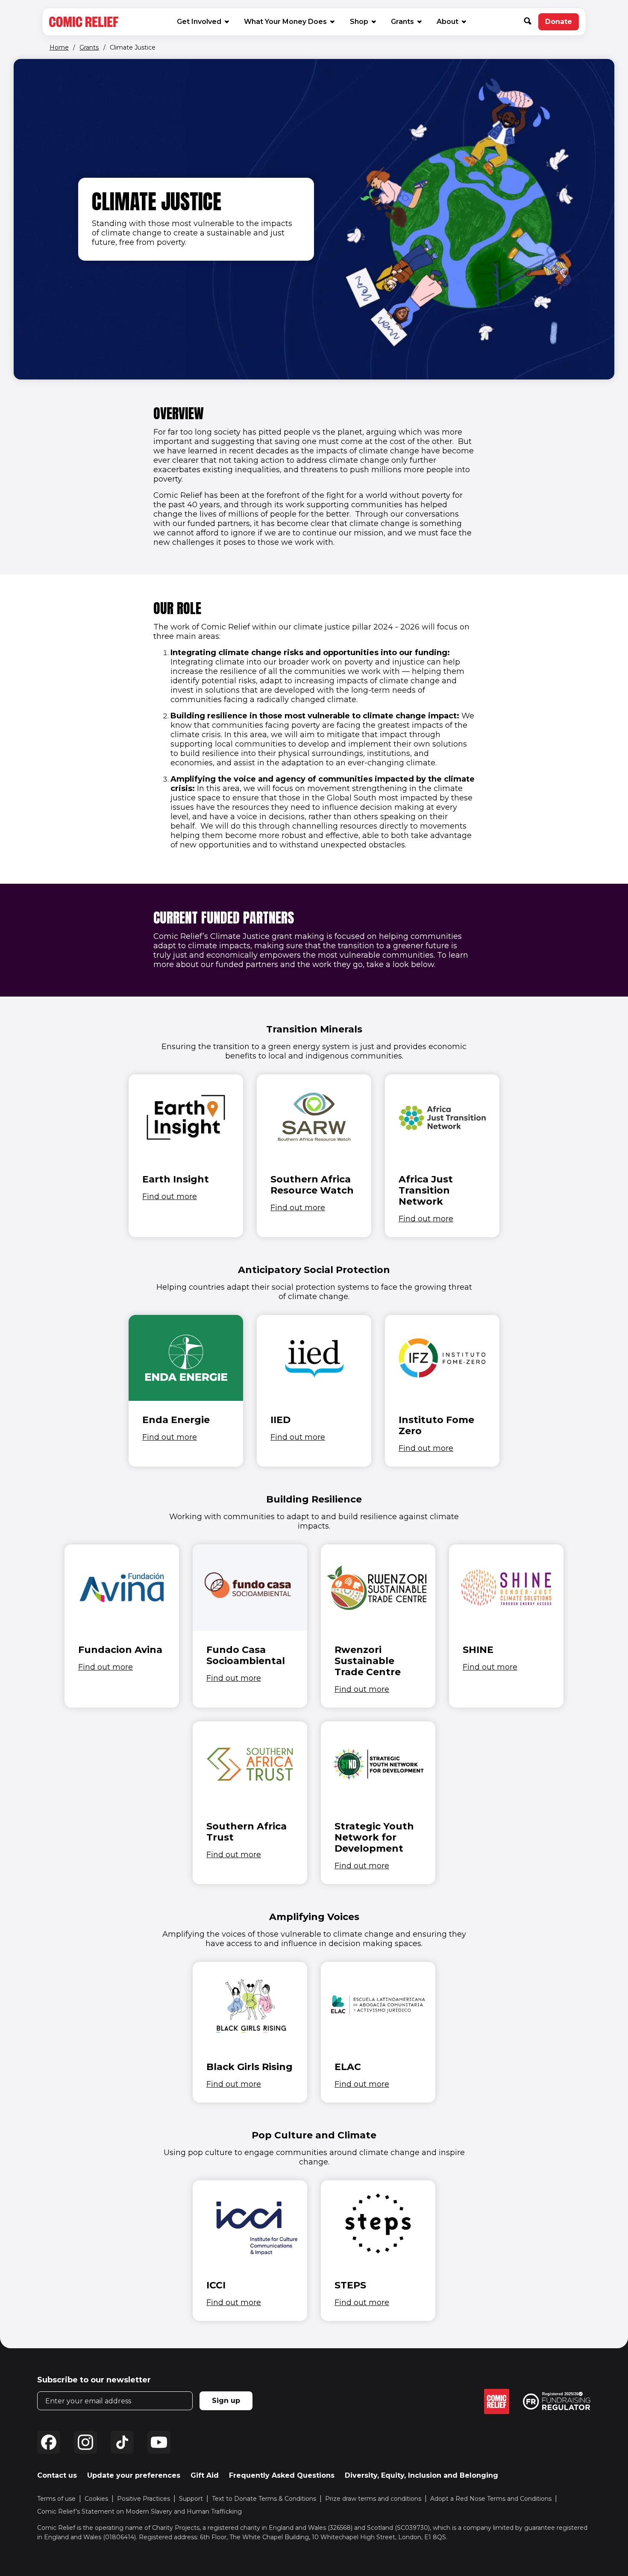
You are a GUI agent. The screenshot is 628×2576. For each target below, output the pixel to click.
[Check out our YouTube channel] (159, 2442)
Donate (562, 24)
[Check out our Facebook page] (49, 2442)
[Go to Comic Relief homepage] (84, 22)
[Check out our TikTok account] (122, 2442)
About (448, 22)
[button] (531, 22)
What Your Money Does (285, 22)
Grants (402, 22)
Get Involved (199, 22)
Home (59, 47)
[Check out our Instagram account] (85, 2442)
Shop (362, 21)
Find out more (170, 1197)
